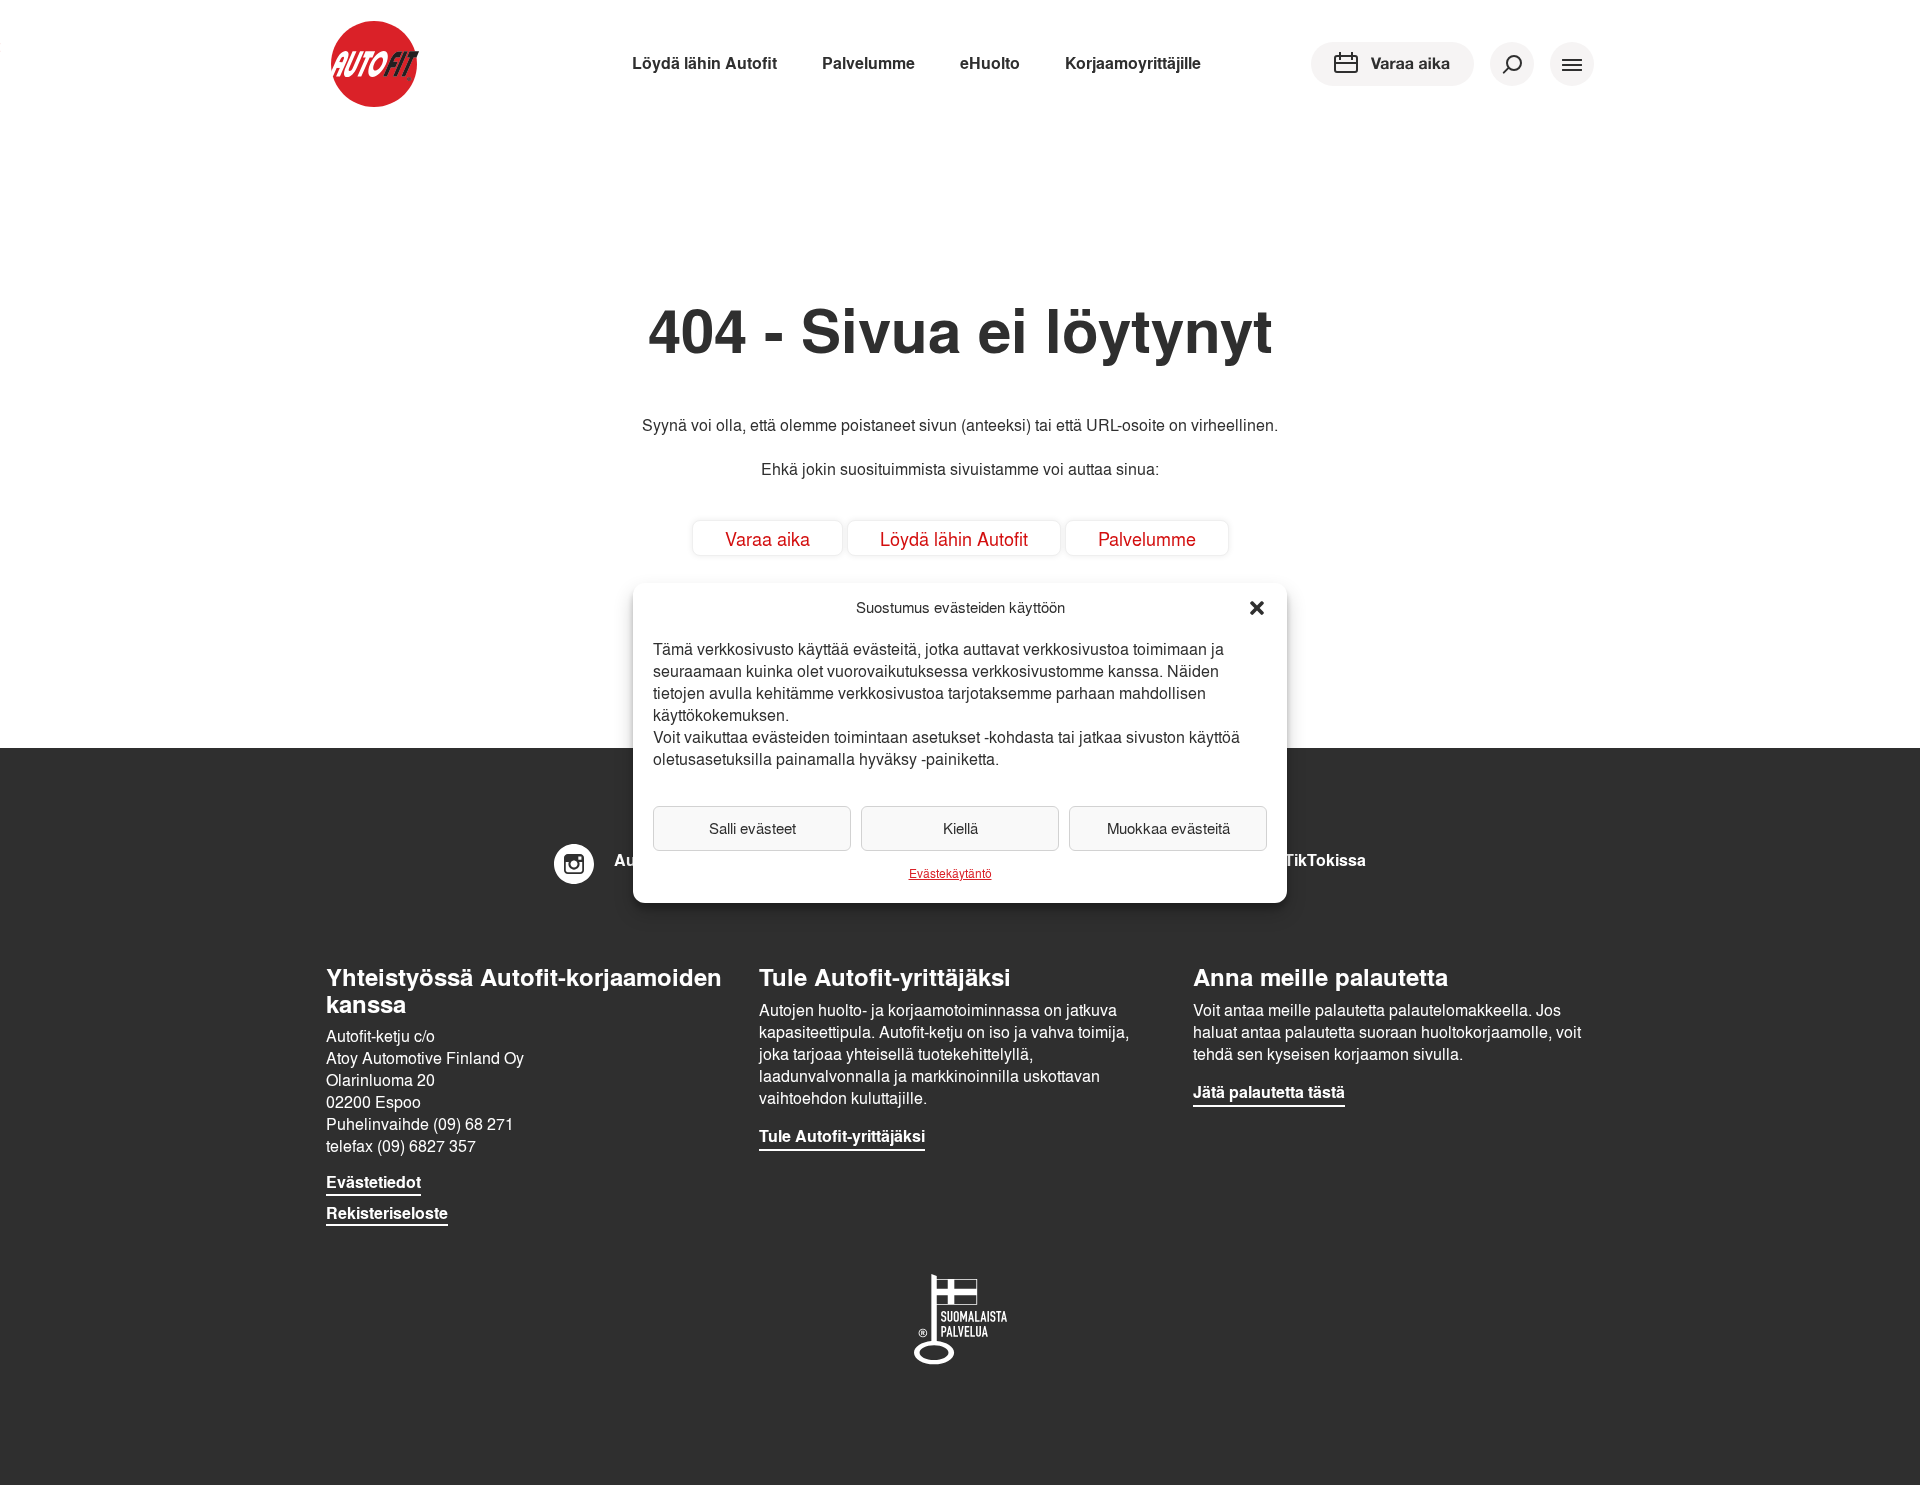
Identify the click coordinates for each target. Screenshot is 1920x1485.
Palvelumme (868, 62)
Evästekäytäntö (950, 873)
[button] (1257, 608)
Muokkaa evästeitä (1168, 828)
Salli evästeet (752, 828)
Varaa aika (767, 538)
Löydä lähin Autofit (704, 62)
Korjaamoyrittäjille (1133, 62)
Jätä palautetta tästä (1269, 1092)
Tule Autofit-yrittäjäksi (842, 1136)
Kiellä (960, 828)
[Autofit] (374, 64)
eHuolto (990, 62)
